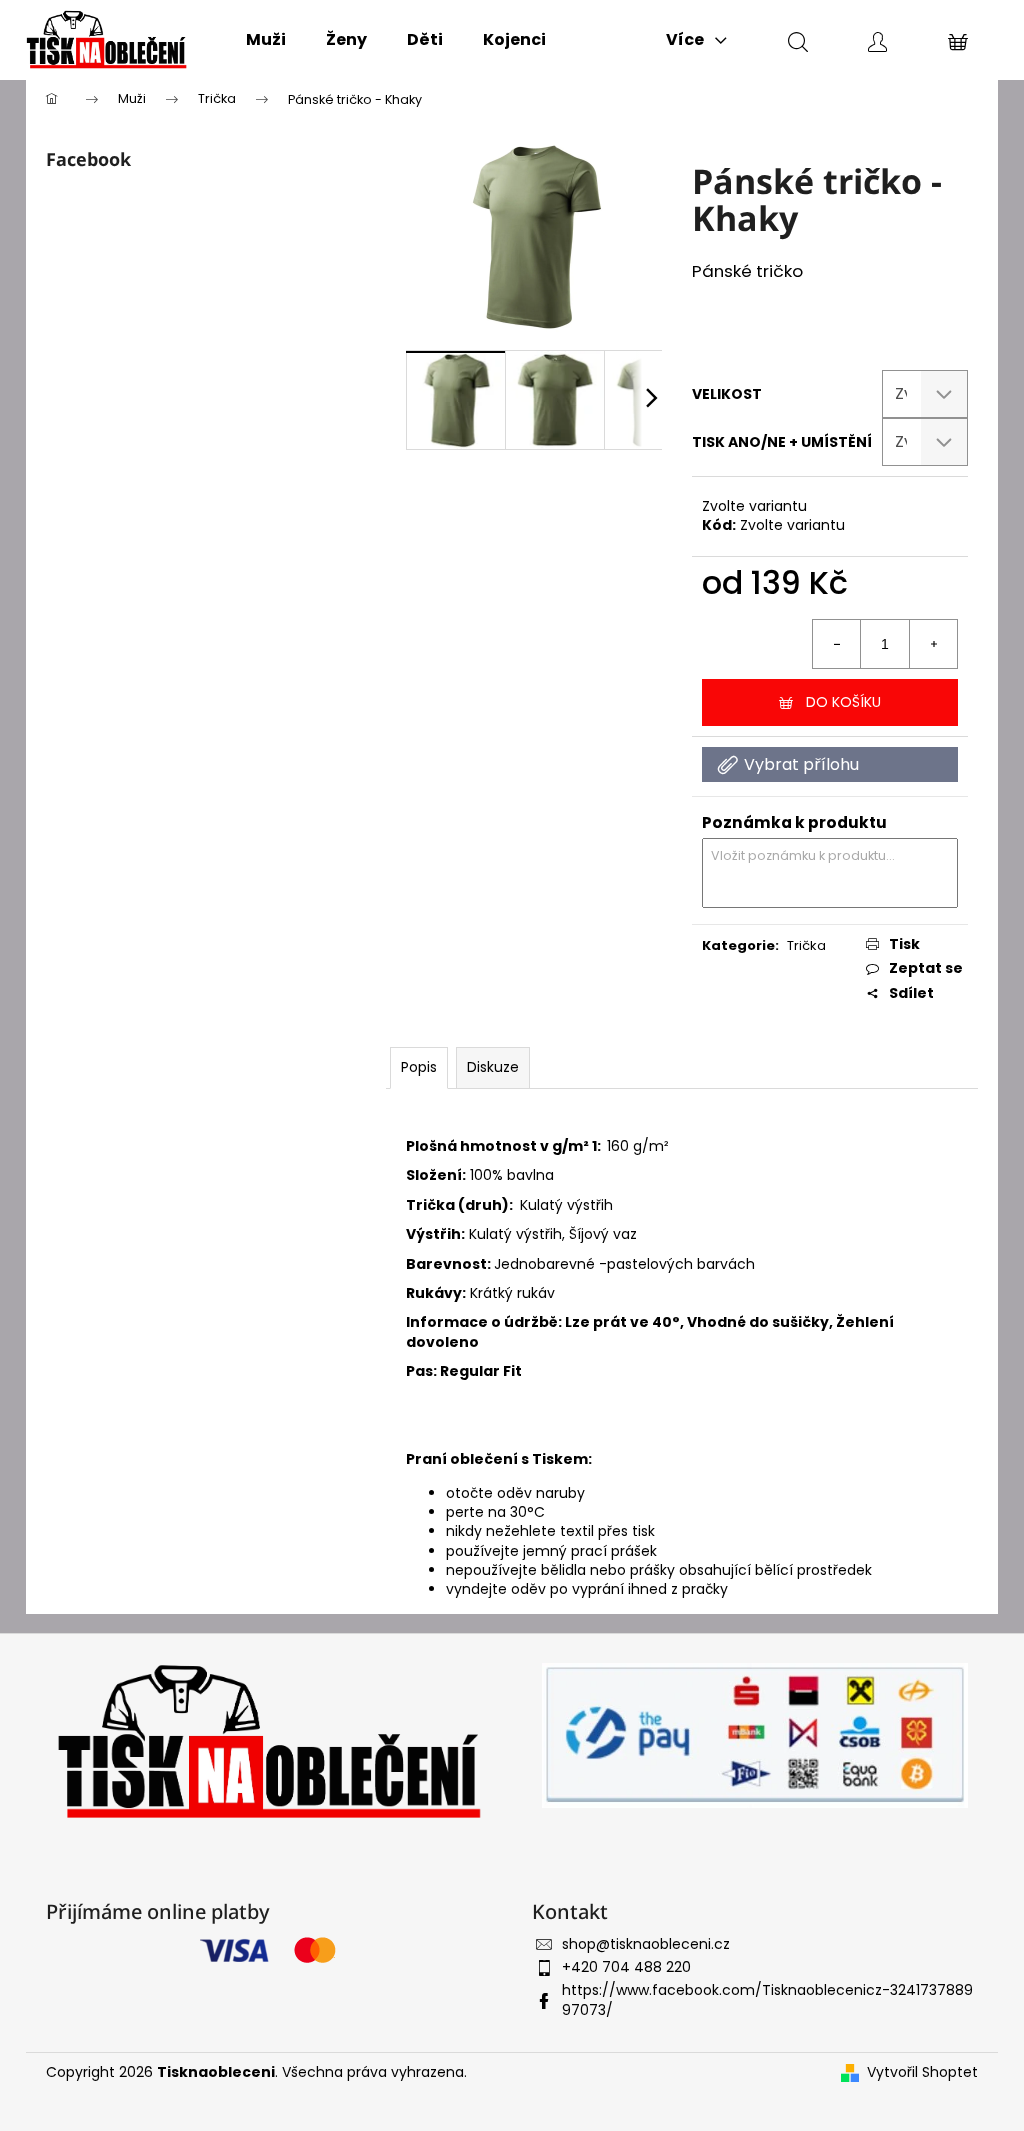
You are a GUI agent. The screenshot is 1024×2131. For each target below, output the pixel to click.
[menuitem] (266, 40)
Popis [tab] (419, 1067)
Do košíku (843, 702)
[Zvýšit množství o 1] (933, 644)
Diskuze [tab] (493, 1067)
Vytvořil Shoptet (922, 2072)
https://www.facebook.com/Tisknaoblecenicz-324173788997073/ (767, 1999)
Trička (806, 945)
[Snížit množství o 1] (837, 644)
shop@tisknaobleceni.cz (646, 1944)
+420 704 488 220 (626, 1967)
